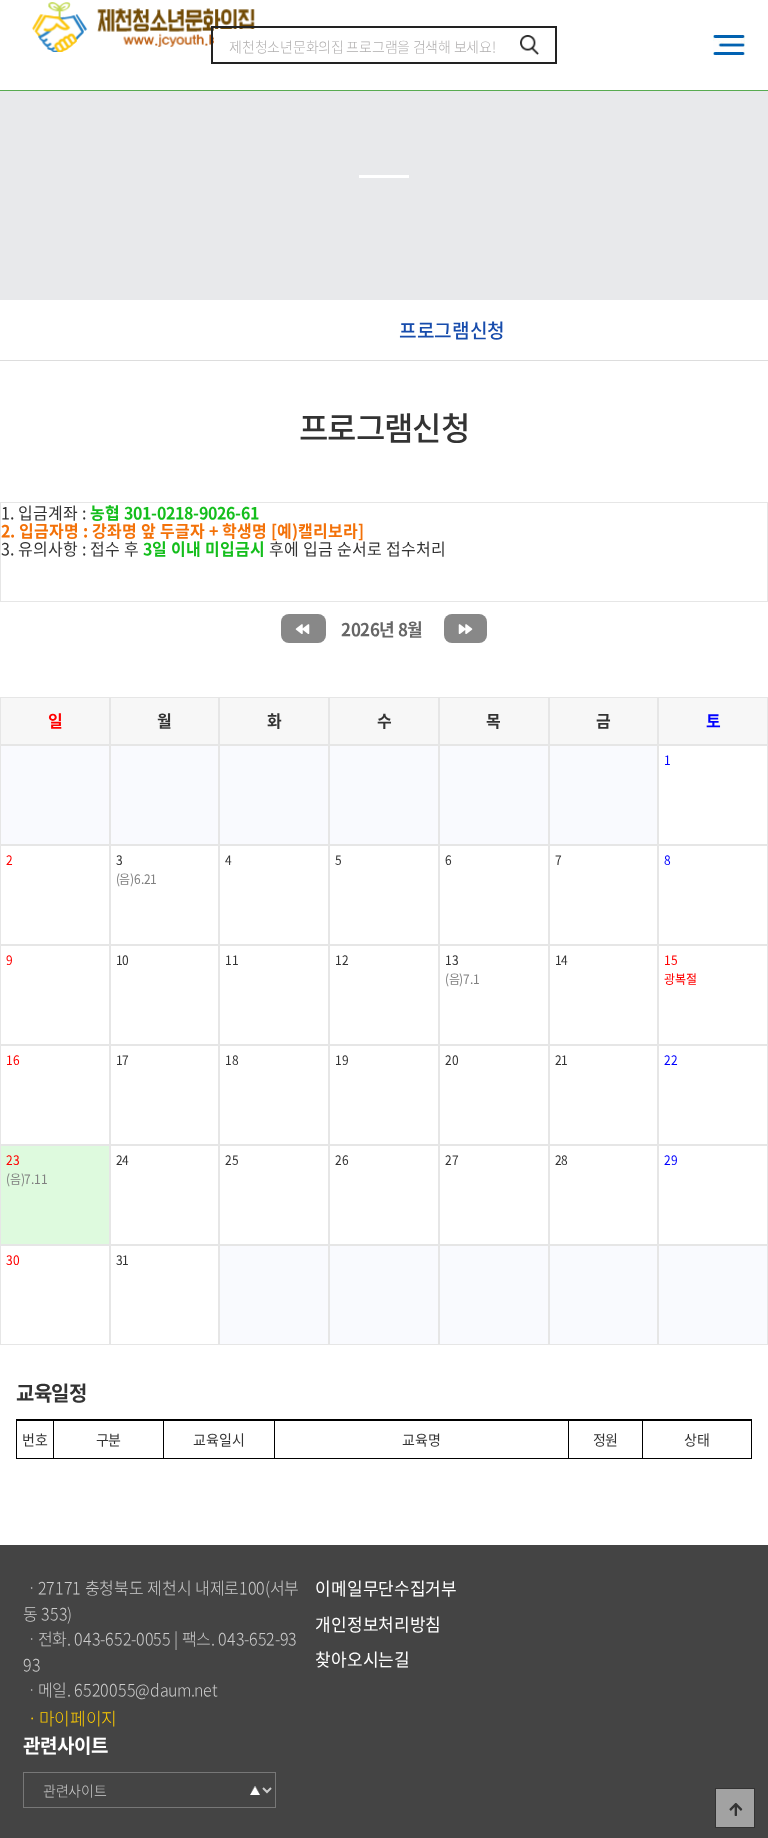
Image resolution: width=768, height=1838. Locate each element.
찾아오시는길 (362, 1658)
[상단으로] (735, 1808)
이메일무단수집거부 (385, 1587)
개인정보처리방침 (377, 1623)
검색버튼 (530, 45)
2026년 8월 (381, 628)
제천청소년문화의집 (147, 26)
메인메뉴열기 (729, 45)
